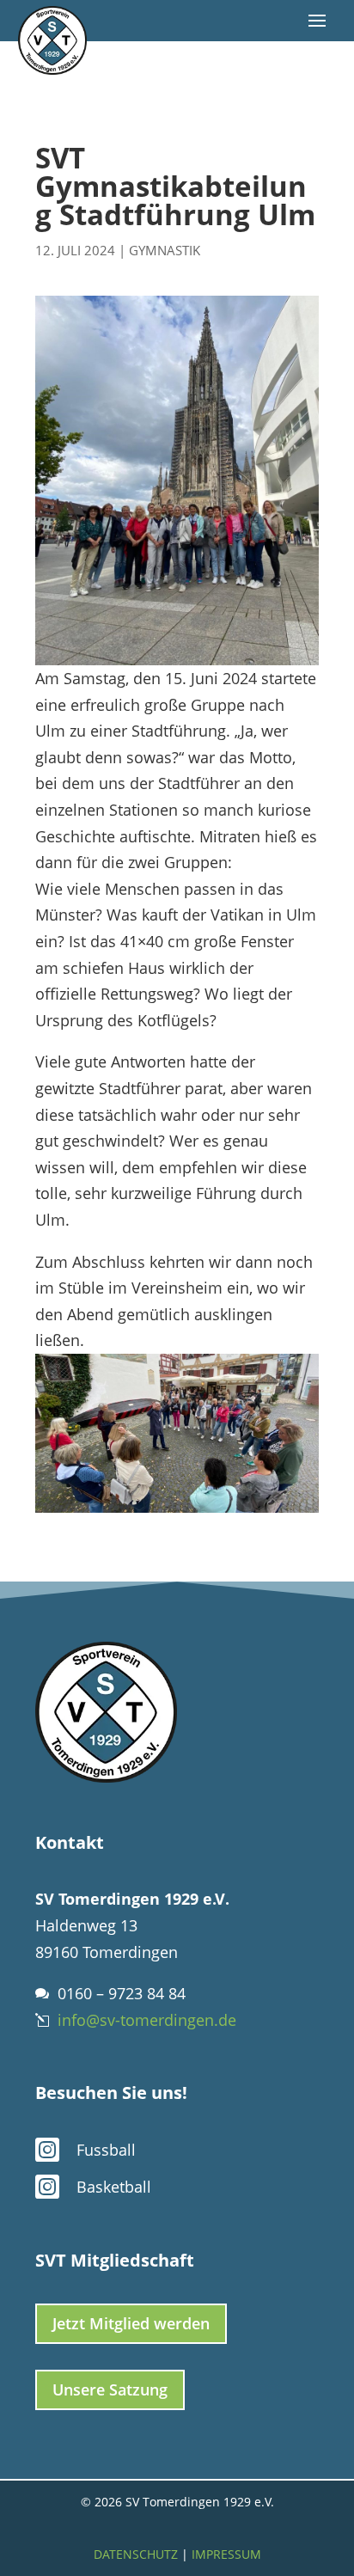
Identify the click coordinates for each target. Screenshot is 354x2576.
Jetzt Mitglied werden (131, 2323)
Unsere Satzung (110, 2389)
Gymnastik (165, 250)
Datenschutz (136, 2554)
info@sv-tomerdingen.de (147, 2020)
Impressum (226, 2554)
